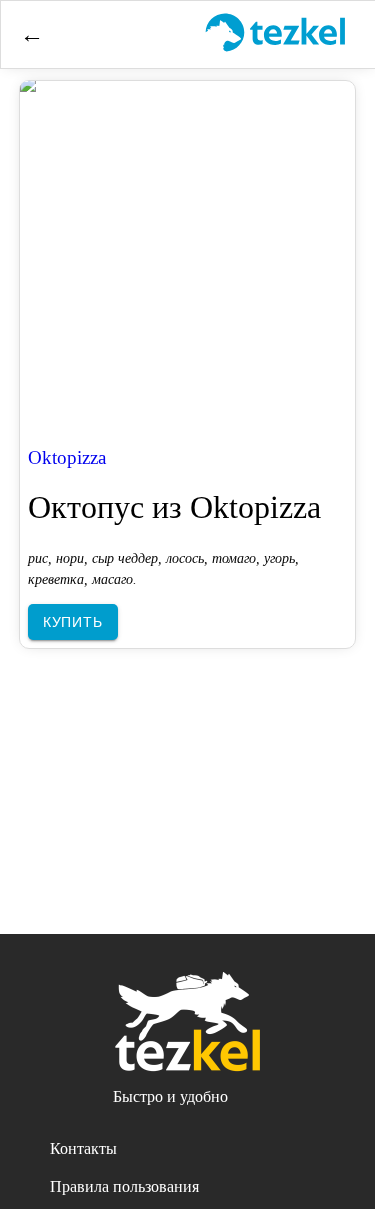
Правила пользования (124, 1186)
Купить (73, 622)
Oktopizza (67, 457)
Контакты (83, 1148)
